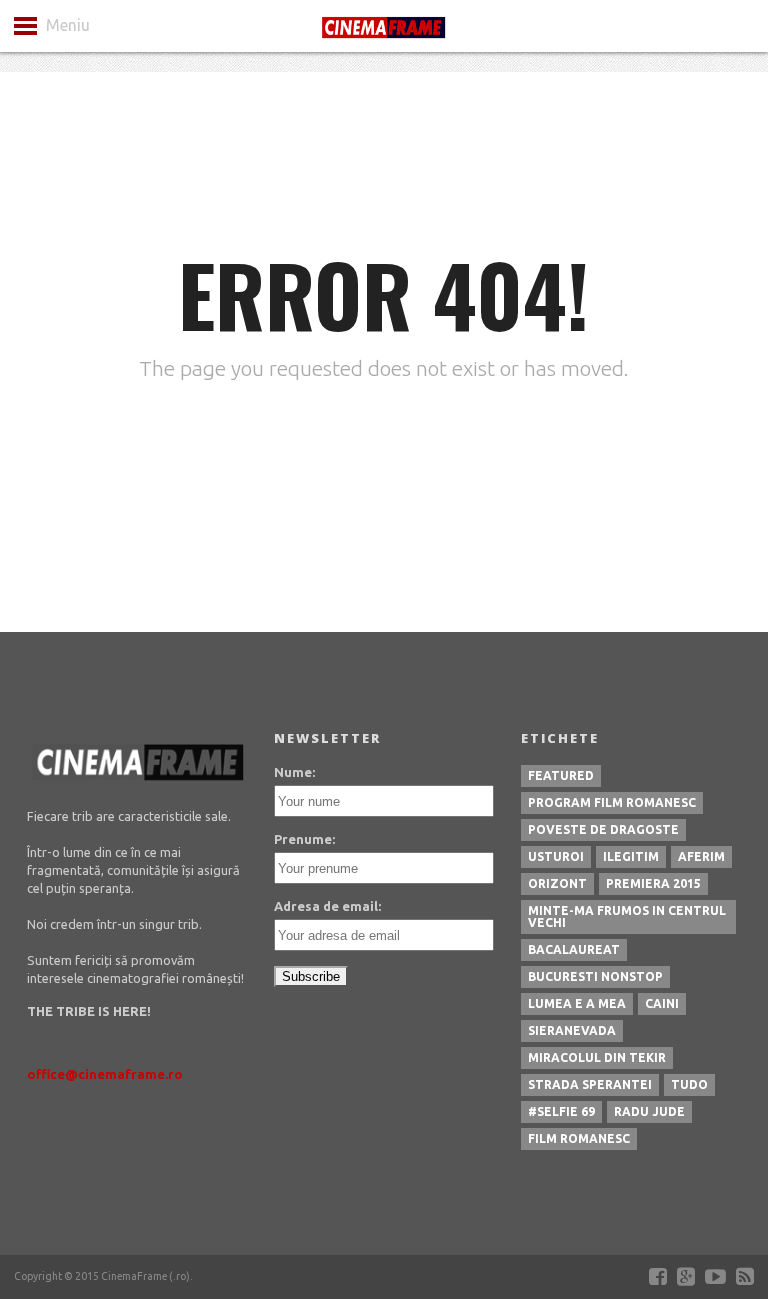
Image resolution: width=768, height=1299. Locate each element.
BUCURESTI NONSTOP (595, 976)
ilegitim (631, 856)
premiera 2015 (653, 883)
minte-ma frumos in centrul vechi (627, 916)
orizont (557, 883)
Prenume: (304, 839)
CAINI (662, 1003)
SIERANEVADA (572, 1030)
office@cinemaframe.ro (105, 1074)
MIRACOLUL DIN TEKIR (597, 1057)
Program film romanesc (612, 802)
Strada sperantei (590, 1084)
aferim (701, 856)
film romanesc (579, 1138)
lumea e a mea (577, 1003)
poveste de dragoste (603, 829)
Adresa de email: (327, 906)
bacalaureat (574, 949)
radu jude (649, 1111)
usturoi (556, 856)
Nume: (294, 772)
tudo (689, 1084)
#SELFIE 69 (561, 1111)
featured (561, 775)
